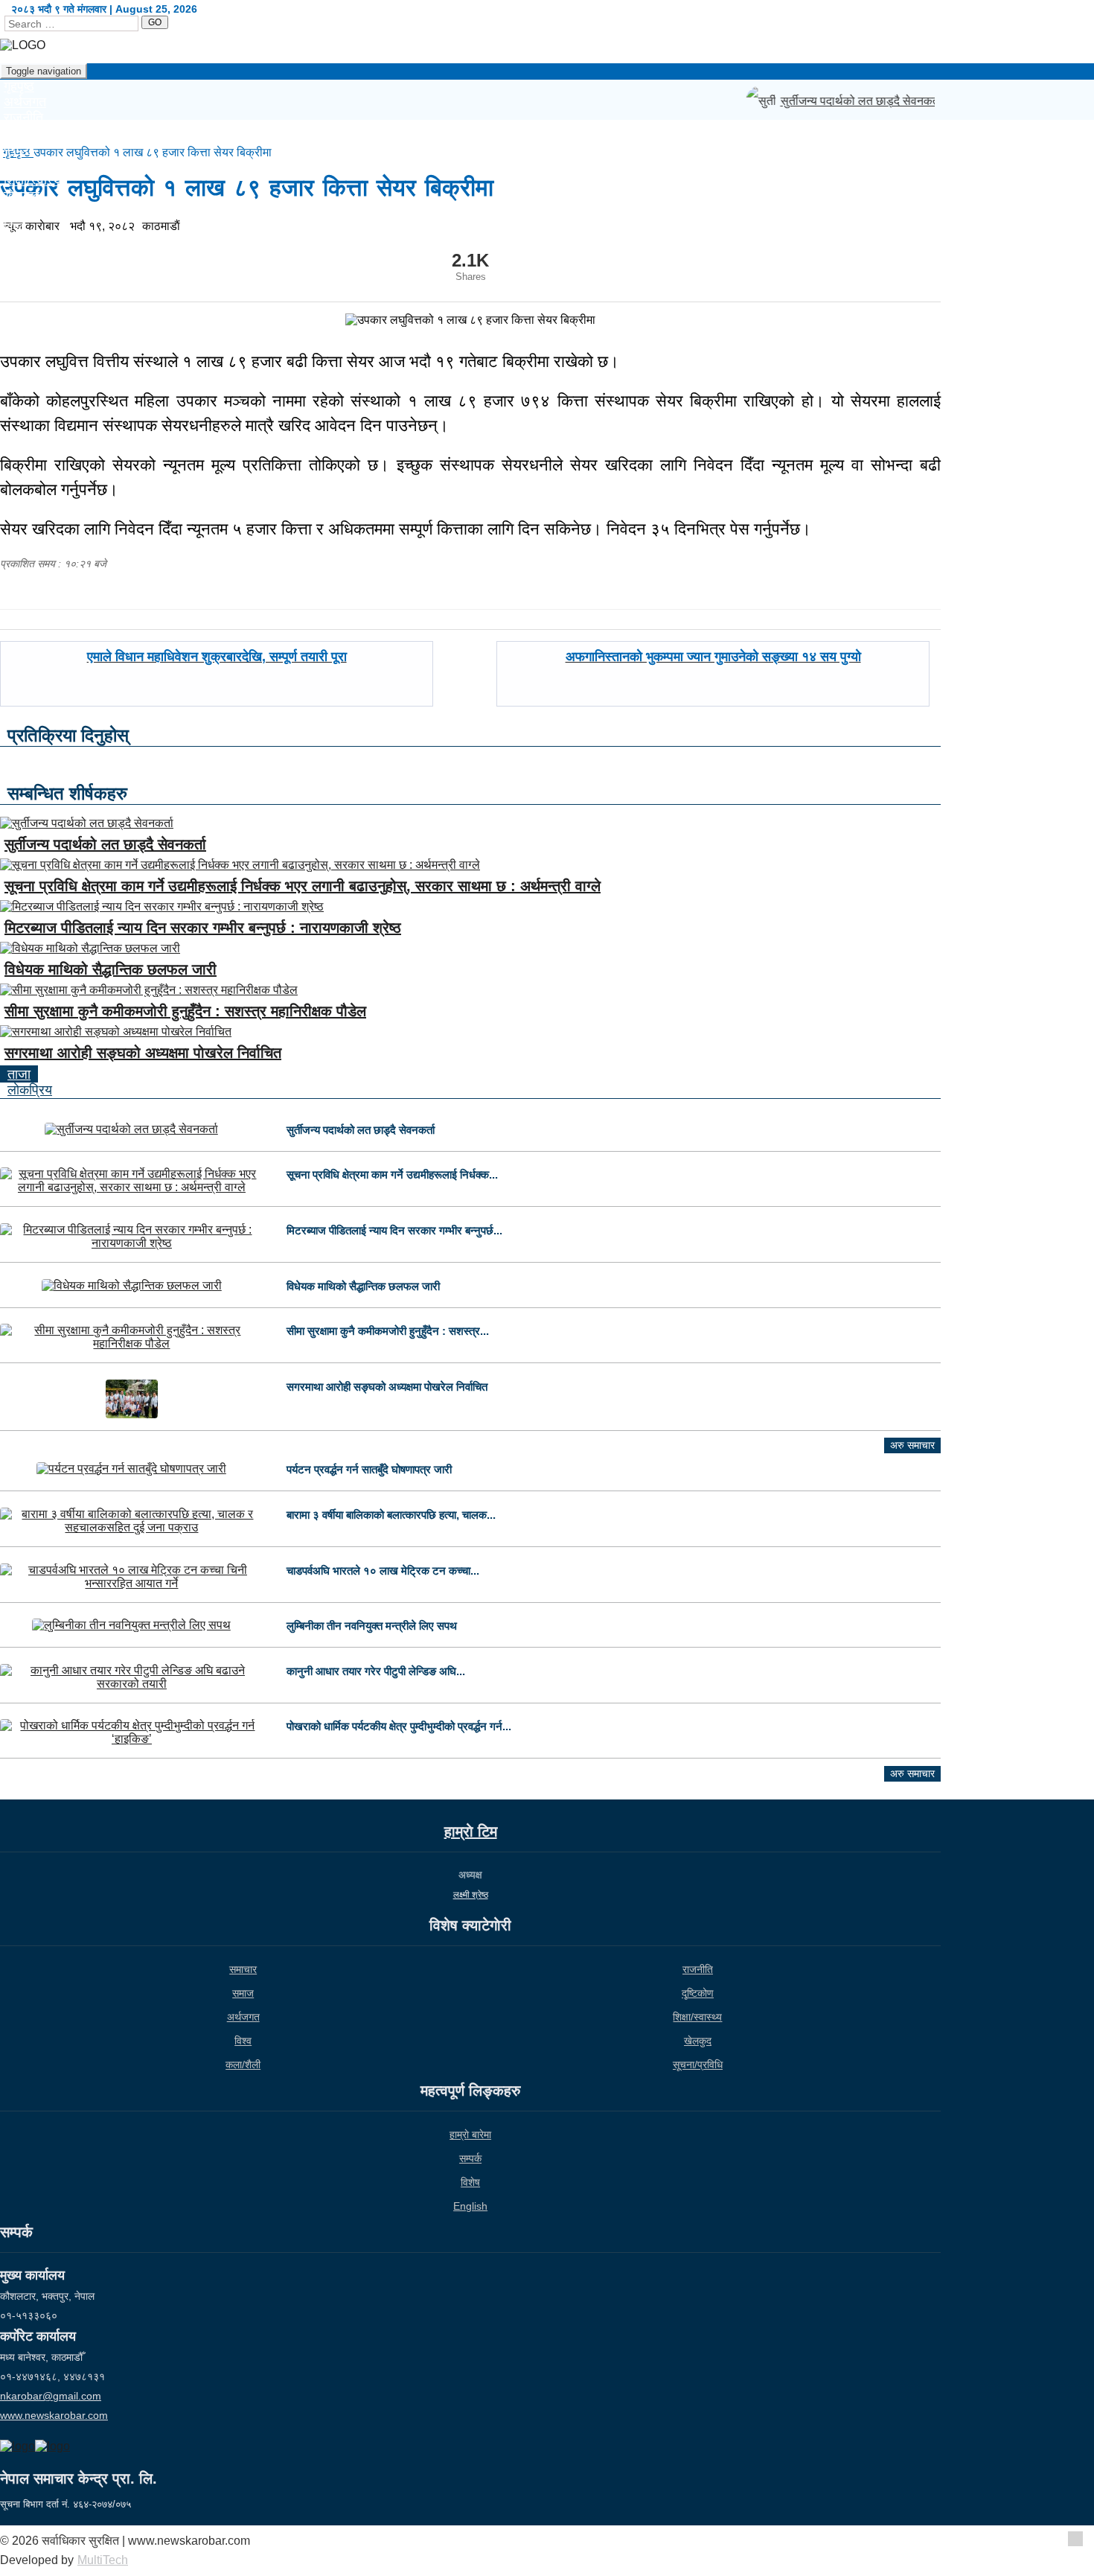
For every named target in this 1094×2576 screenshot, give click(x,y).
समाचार (243, 1969)
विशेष (470, 2182)
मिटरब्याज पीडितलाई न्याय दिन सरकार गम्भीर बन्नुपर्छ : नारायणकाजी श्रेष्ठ (203, 928)
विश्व (243, 2041)
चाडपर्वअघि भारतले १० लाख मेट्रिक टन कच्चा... (383, 1571)
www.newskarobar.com (54, 2415)
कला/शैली (243, 2065)
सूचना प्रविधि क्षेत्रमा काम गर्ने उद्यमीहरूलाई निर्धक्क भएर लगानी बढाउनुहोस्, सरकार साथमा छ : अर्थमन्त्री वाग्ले (303, 886)
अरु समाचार (912, 1445)
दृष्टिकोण (698, 1993)
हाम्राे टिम (471, 1831)
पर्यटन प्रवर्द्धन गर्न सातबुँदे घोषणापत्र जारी (369, 1469)
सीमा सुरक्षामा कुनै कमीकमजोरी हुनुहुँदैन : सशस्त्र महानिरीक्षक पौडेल (185, 1011)
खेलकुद (698, 2041)
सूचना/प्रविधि (36, 211)
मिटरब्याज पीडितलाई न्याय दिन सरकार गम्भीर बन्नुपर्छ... (394, 1230)
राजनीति (698, 1969)
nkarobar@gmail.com (51, 2396)
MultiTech (103, 2560)
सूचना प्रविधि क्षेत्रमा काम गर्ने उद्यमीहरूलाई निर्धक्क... (392, 1174)
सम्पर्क (470, 2158)
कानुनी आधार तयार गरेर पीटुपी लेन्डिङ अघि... (376, 1671)
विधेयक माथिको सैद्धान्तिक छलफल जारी (111, 969)
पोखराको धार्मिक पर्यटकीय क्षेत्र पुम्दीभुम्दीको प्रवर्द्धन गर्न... (399, 1726)
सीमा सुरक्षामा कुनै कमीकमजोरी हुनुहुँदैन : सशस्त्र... (388, 1331)
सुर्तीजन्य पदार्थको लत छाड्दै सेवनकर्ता (850, 101)
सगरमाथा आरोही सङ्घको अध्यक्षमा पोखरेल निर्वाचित (143, 1053)
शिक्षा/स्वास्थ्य (697, 2017)
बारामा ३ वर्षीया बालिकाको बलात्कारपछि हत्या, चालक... (391, 1515)
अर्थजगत (243, 2017)
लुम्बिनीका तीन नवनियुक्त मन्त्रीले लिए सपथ (372, 1626)
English (26, 258)
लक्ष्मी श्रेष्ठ (471, 1895)
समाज (243, 1993)
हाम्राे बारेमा (470, 2135)
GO (155, 22)
